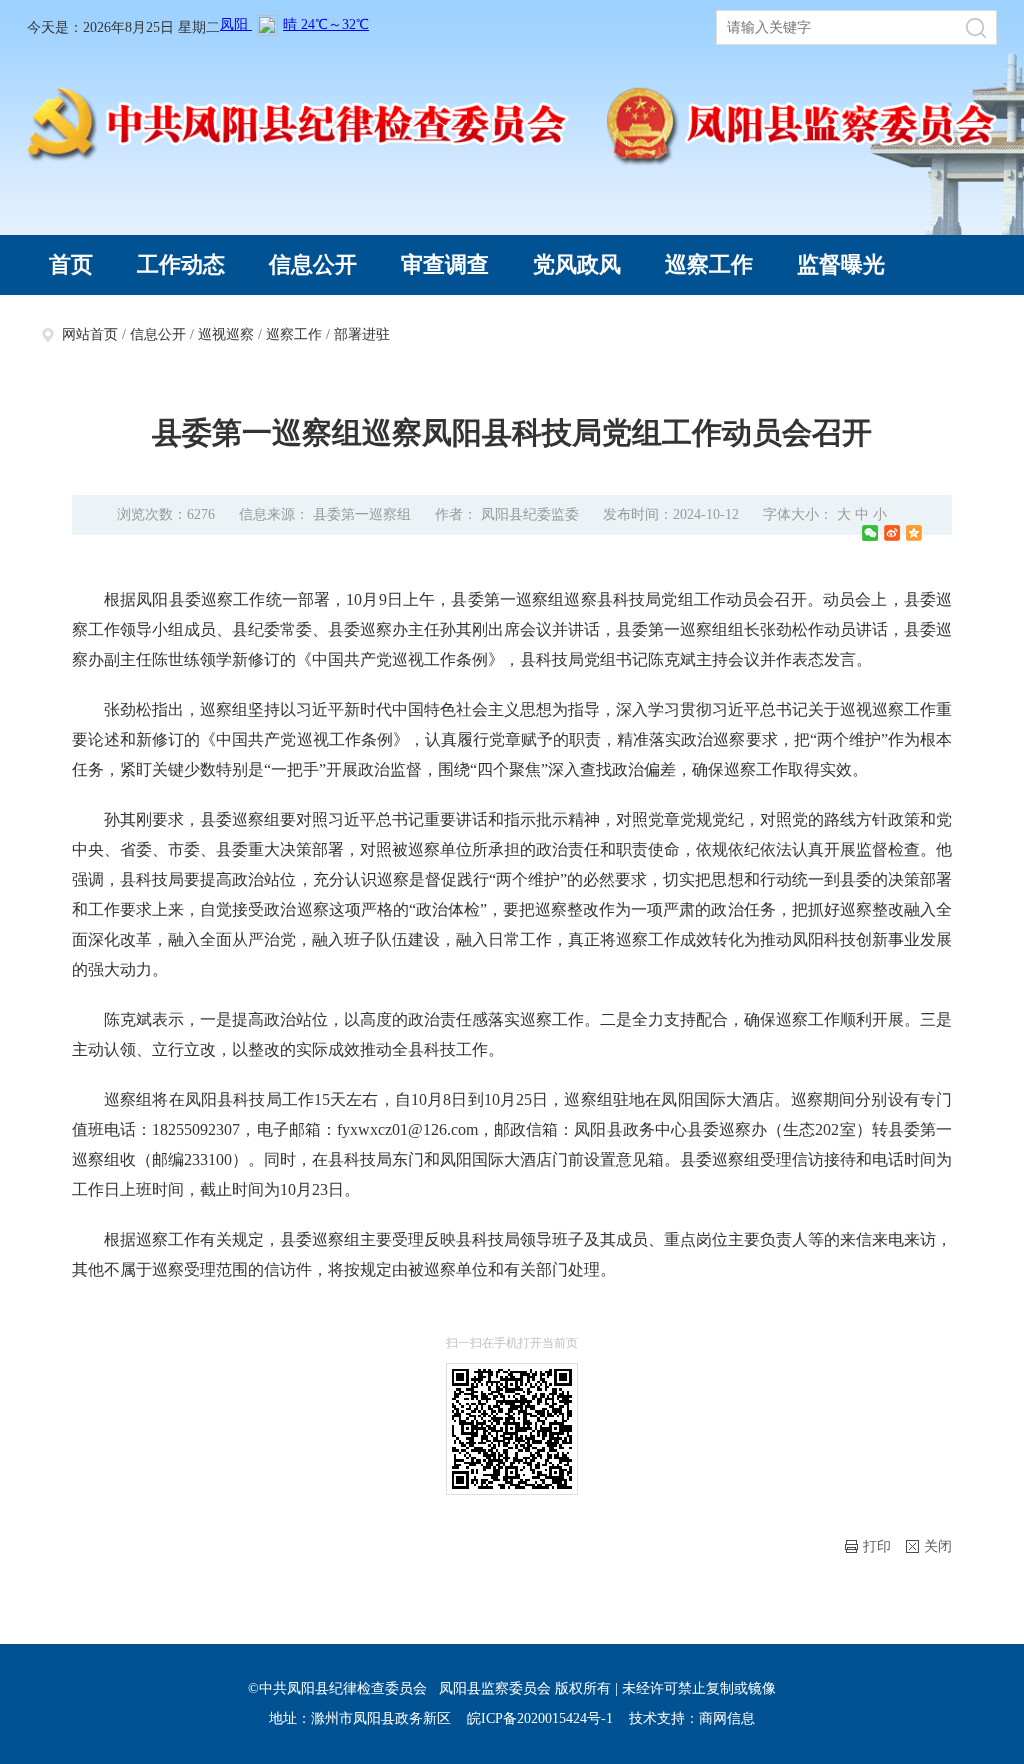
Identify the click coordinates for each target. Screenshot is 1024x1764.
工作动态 (181, 264)
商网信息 (727, 1718)
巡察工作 (709, 264)
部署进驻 (362, 334)
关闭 (938, 1546)
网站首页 (90, 334)
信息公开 (313, 264)
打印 (877, 1546)
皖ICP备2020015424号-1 (540, 1718)
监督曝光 (841, 264)
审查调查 (445, 264)
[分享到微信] (870, 533)
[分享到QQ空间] (914, 533)
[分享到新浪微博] (892, 533)
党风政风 (577, 264)
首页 (71, 264)
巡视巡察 (226, 334)
